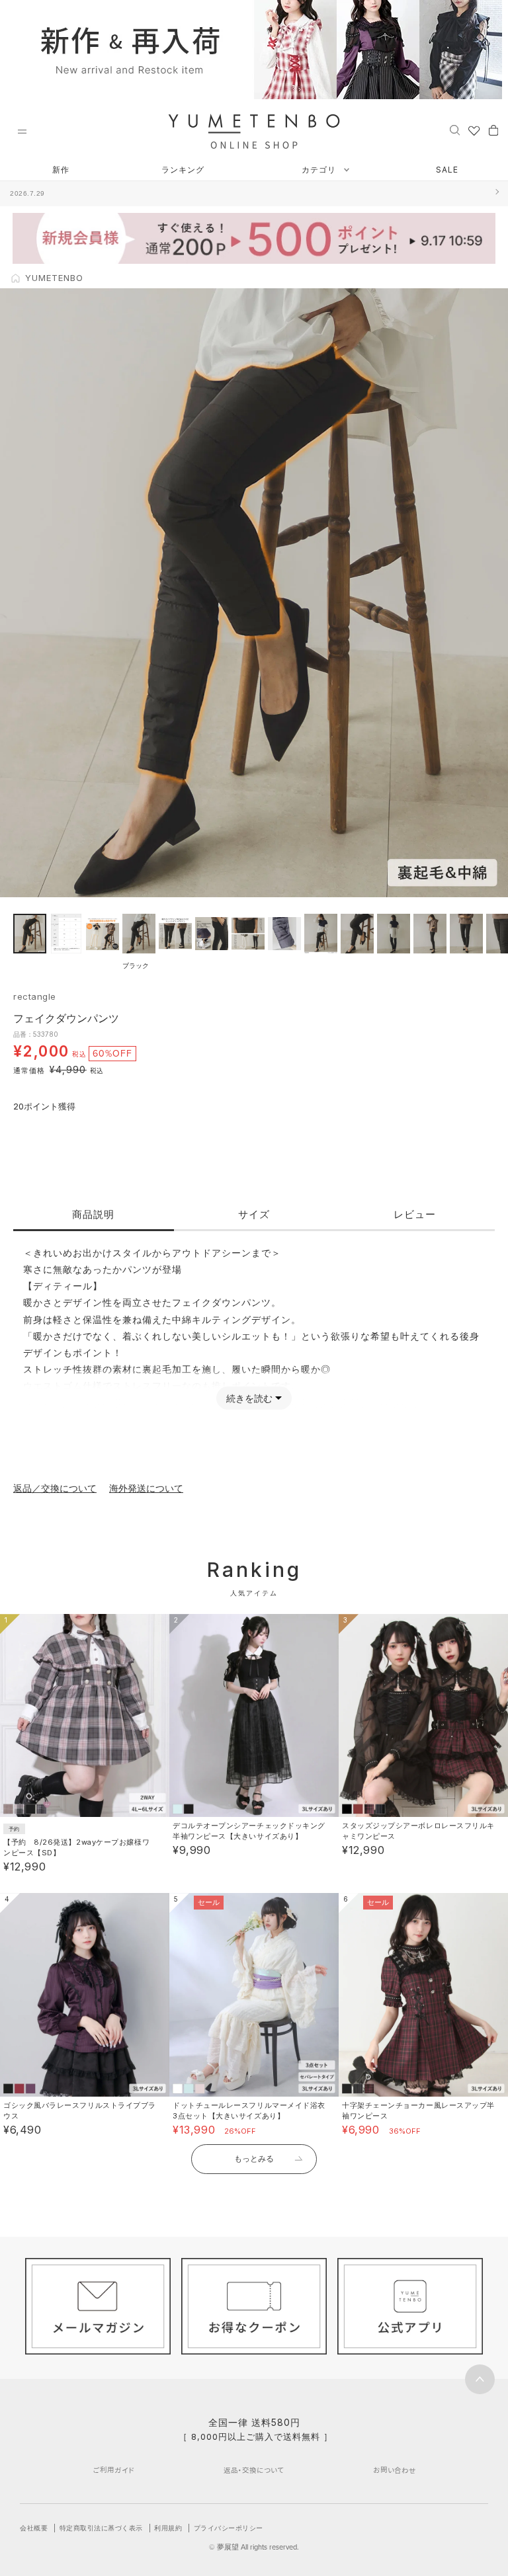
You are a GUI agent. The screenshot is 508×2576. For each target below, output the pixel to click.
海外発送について (146, 1488)
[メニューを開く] (22, 132)
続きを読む (249, 1398)
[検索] (455, 130)
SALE (447, 170)
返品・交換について (254, 2470)
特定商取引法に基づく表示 (101, 2528)
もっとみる (254, 2158)
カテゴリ (320, 170)
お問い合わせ (395, 2470)
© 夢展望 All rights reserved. (254, 2547)
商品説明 (93, 1214)
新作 (61, 170)
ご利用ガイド (114, 2470)
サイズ (254, 1214)
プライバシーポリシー (229, 2528)
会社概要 (34, 2528)
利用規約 (168, 2528)
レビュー (415, 1214)
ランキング (183, 170)
